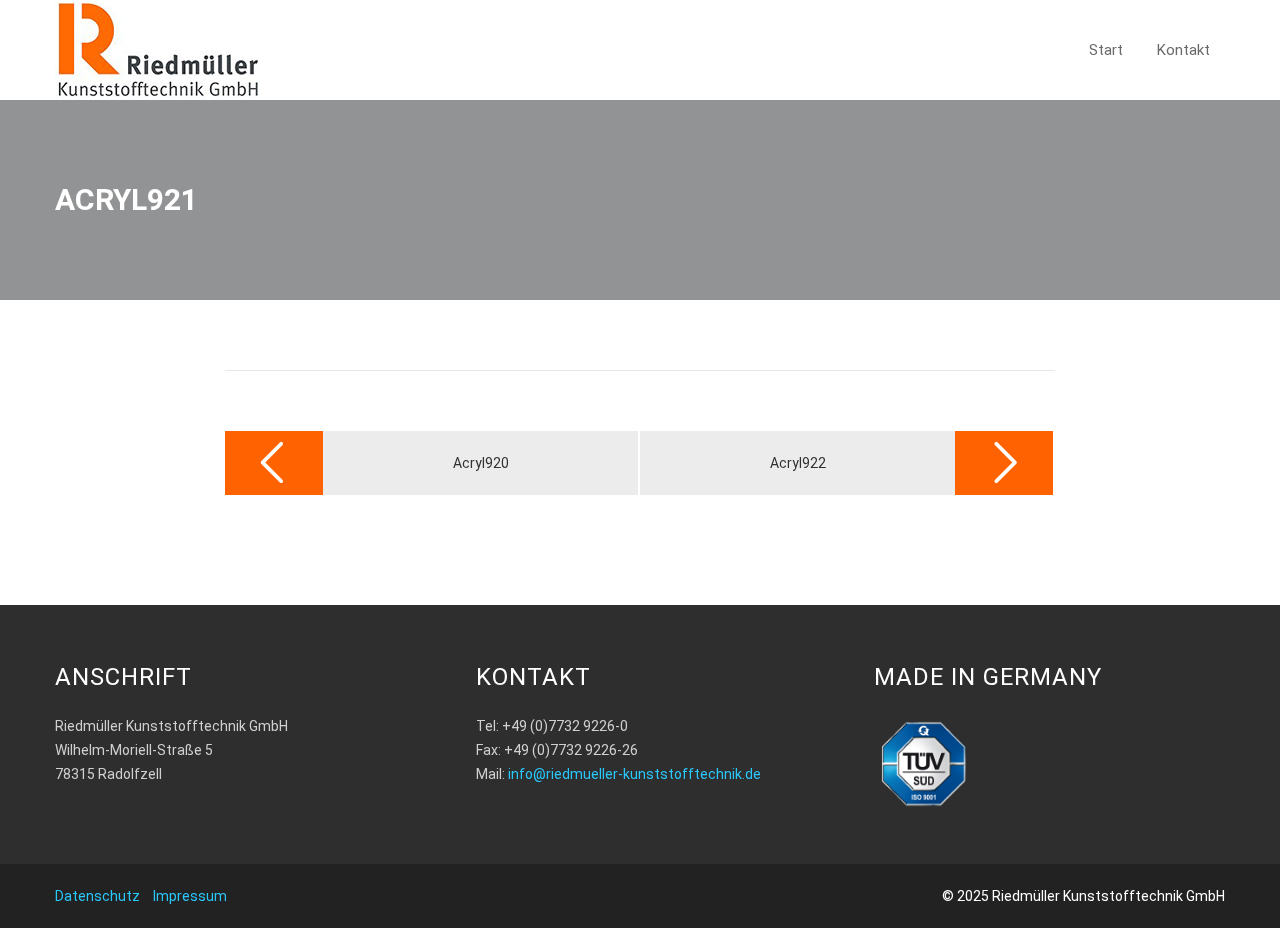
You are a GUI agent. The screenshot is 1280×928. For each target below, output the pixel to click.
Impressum (190, 896)
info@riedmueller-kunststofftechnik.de (634, 774)
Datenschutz (97, 896)
